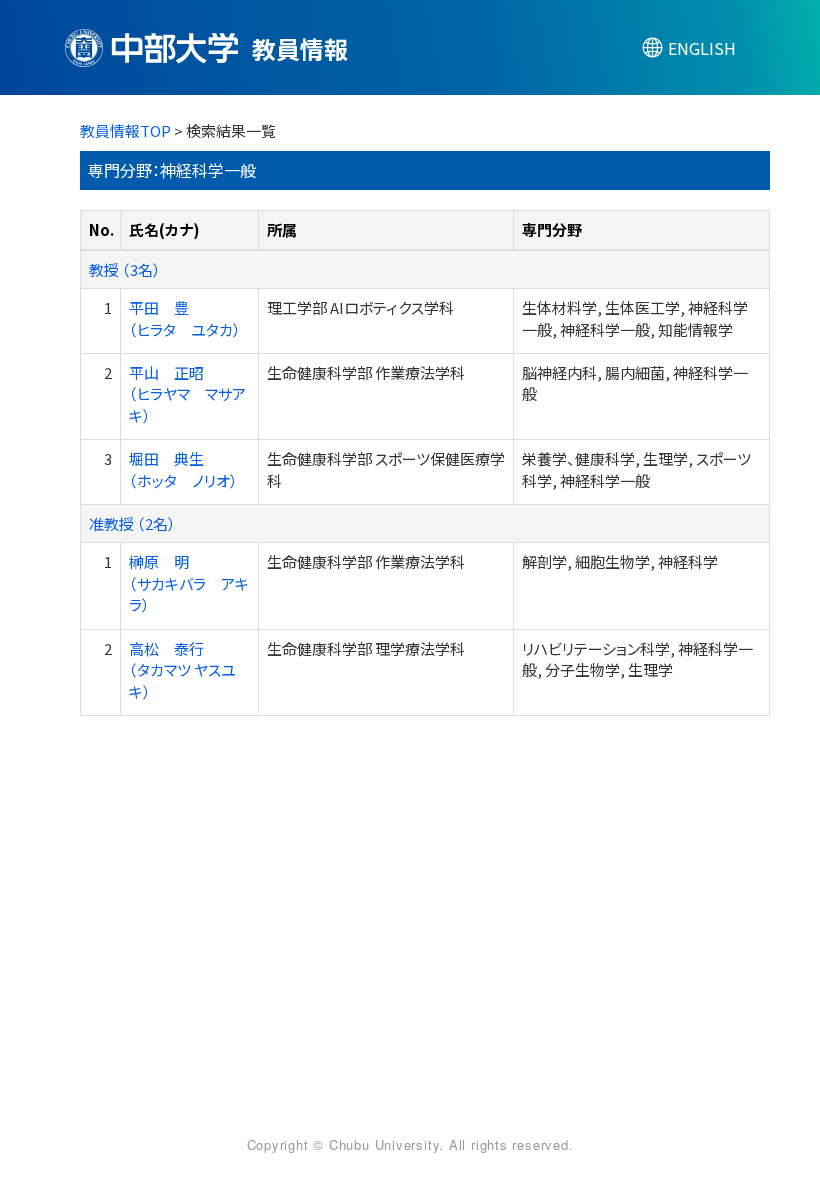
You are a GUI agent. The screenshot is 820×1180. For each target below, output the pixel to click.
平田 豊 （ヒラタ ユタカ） (185, 318)
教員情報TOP (125, 130)
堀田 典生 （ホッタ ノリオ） (183, 469)
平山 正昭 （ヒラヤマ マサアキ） (187, 394)
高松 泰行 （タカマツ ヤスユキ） (182, 670)
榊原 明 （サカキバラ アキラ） (189, 583)
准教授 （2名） (132, 523)
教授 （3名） (125, 269)
